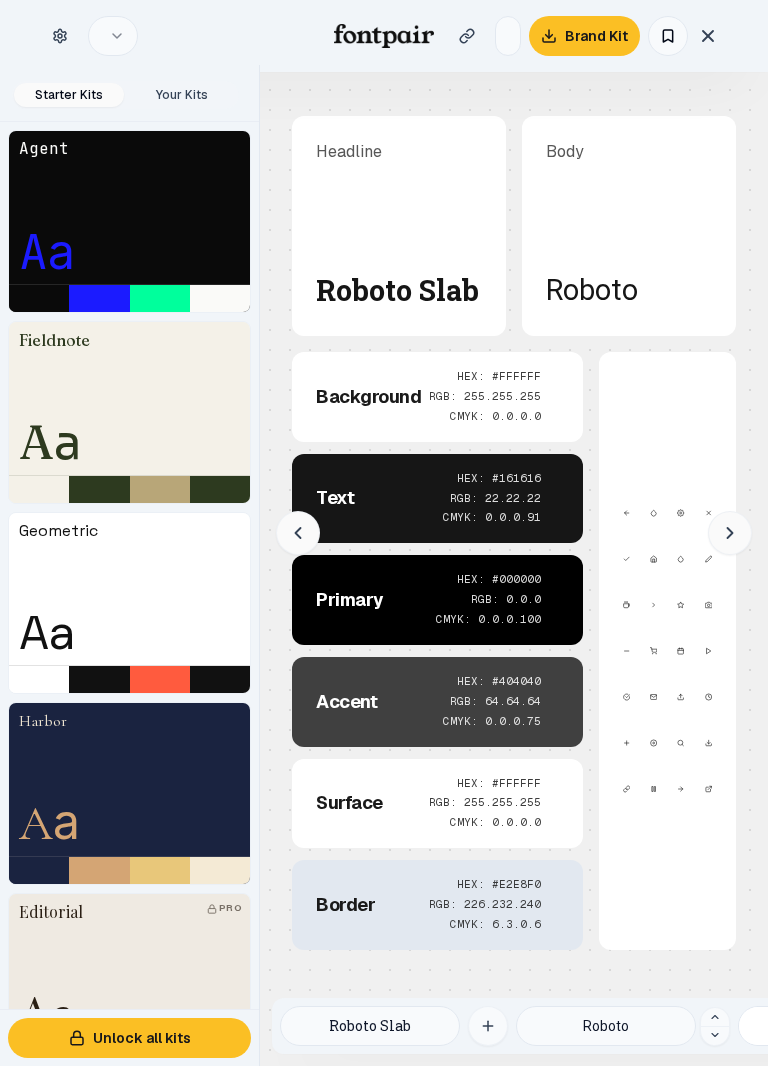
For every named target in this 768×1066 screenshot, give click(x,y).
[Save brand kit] (668, 36)
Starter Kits (69, 95)
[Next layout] (730, 533)
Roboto (592, 290)
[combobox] (113, 36)
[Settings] (60, 36)
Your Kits (182, 95)
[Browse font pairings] (488, 1026)
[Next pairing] (715, 1017)
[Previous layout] (298, 533)
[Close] (708, 36)
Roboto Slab (397, 291)
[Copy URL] (467, 36)
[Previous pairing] (715, 1035)
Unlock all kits (142, 1038)
